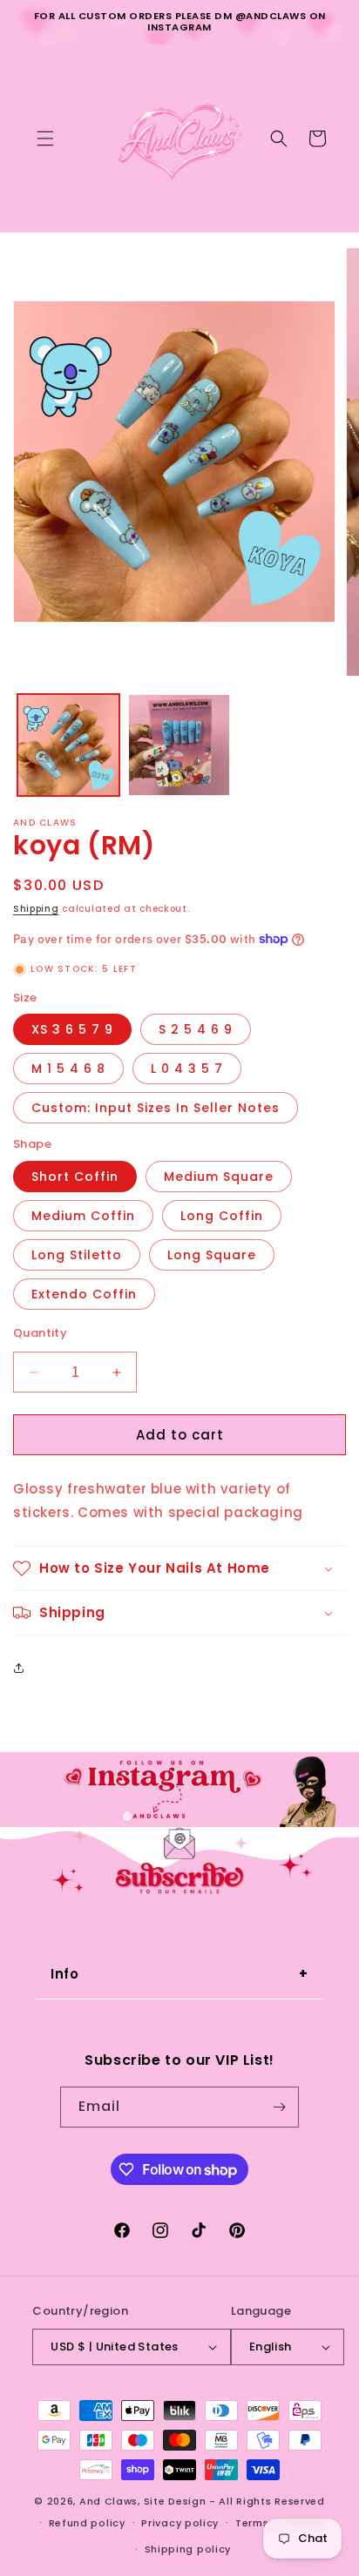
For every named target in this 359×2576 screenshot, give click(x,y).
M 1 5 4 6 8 (68, 1069)
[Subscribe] (279, 2107)
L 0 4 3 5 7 (187, 1069)
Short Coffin (75, 1177)
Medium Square (219, 1177)
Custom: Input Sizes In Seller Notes (156, 1108)
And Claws (108, 2501)
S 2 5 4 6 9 (196, 1029)
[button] (45, 138)
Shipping (36, 909)
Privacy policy (180, 2523)
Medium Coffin (83, 1216)
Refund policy (87, 2523)
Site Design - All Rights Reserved (234, 2501)
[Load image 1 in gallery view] (68, 745)
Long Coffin (222, 1216)
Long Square (212, 1255)
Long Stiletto (77, 1255)
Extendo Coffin (84, 1294)
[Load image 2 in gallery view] (179, 745)
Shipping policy (188, 2549)
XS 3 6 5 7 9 (72, 1029)
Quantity (40, 1333)
